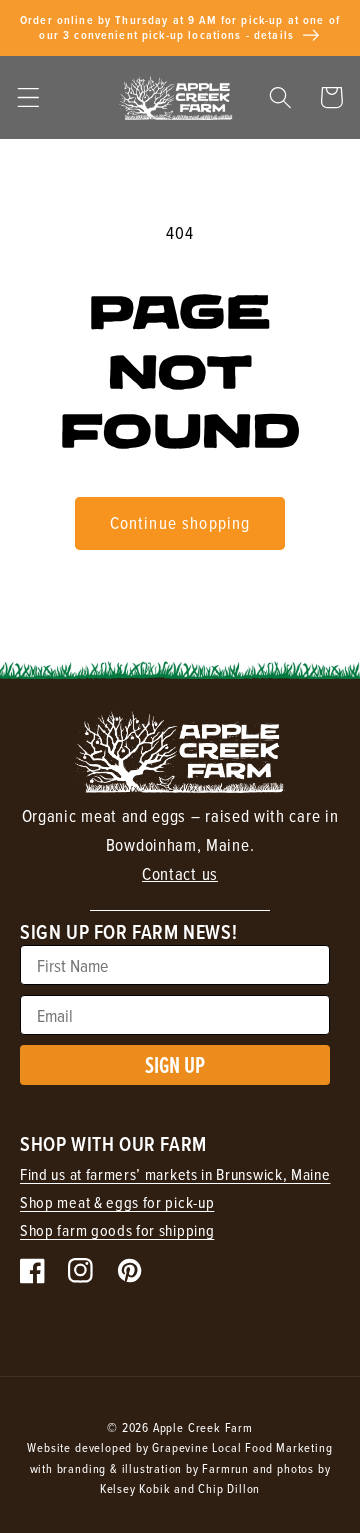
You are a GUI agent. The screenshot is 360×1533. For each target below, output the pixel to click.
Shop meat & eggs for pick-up (117, 1202)
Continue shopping (180, 523)
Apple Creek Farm (203, 1427)
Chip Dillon (229, 1488)
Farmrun (225, 1468)
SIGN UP (175, 1064)
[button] (28, 97)
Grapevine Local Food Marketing (242, 1447)
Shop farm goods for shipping (117, 1230)
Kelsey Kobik (135, 1488)
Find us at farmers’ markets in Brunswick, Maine (175, 1174)
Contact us (180, 874)
